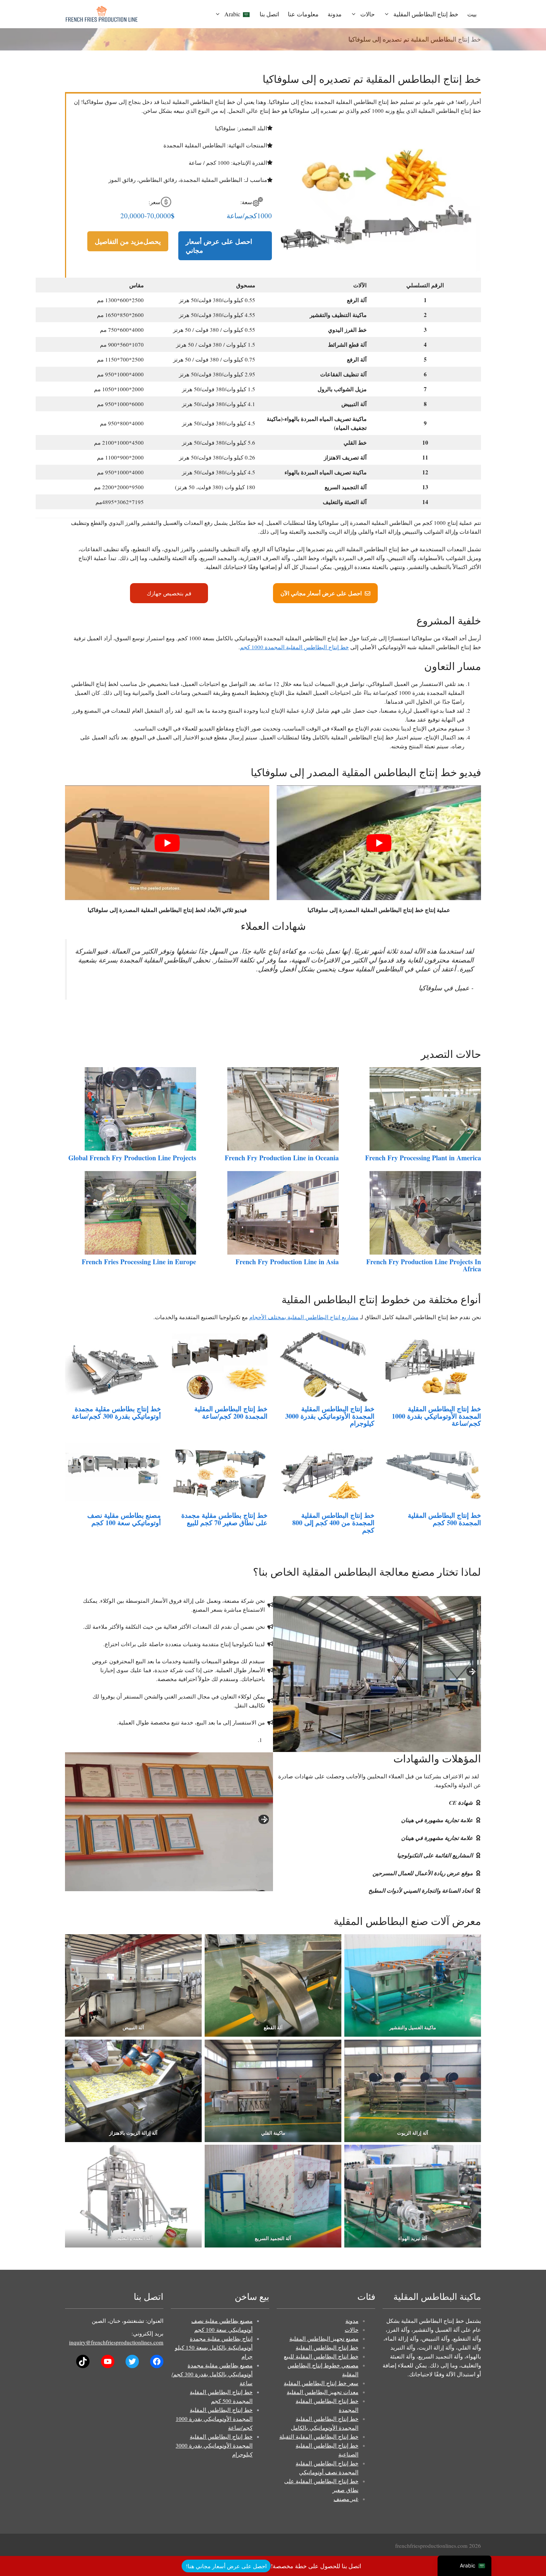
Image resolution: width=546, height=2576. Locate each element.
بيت (472, 14)
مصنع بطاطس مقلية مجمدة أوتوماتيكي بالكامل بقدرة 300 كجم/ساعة (212, 2374)
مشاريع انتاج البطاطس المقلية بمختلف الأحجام (304, 1317)
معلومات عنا (303, 14)
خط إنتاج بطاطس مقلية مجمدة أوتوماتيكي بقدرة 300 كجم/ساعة (116, 1412)
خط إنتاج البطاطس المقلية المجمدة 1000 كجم (294, 647)
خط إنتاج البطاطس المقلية (426, 14)
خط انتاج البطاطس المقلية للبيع (321, 2356)
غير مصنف (346, 2499)
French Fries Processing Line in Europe (139, 1262)
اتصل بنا (269, 14)
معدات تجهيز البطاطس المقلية (323, 2392)
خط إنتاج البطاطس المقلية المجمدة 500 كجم (444, 1519)
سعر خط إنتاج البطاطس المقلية (321, 2383)
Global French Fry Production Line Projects (132, 1158)
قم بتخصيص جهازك (169, 593)
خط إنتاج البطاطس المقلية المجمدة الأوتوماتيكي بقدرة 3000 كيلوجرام (330, 1416)
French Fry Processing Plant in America (423, 1158)
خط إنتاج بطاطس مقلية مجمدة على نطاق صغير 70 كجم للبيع (224, 1519)
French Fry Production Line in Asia (287, 1262)
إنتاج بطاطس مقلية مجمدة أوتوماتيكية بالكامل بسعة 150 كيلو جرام (214, 2347)
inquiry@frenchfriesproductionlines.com (116, 2342)
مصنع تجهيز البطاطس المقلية (324, 2338)
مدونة (335, 14)
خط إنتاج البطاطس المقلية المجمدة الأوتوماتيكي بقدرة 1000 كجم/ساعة (436, 1416)
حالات (368, 14)
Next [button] (472, 1670)
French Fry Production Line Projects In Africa (424, 1265)
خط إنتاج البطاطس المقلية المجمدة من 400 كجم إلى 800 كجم (333, 1523)
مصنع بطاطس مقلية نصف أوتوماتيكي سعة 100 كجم (124, 1519)
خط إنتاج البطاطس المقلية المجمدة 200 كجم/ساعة (231, 1412)
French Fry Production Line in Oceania (282, 1158)
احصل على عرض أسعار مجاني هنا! (226, 2566)
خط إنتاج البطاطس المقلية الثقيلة (319, 2436)
